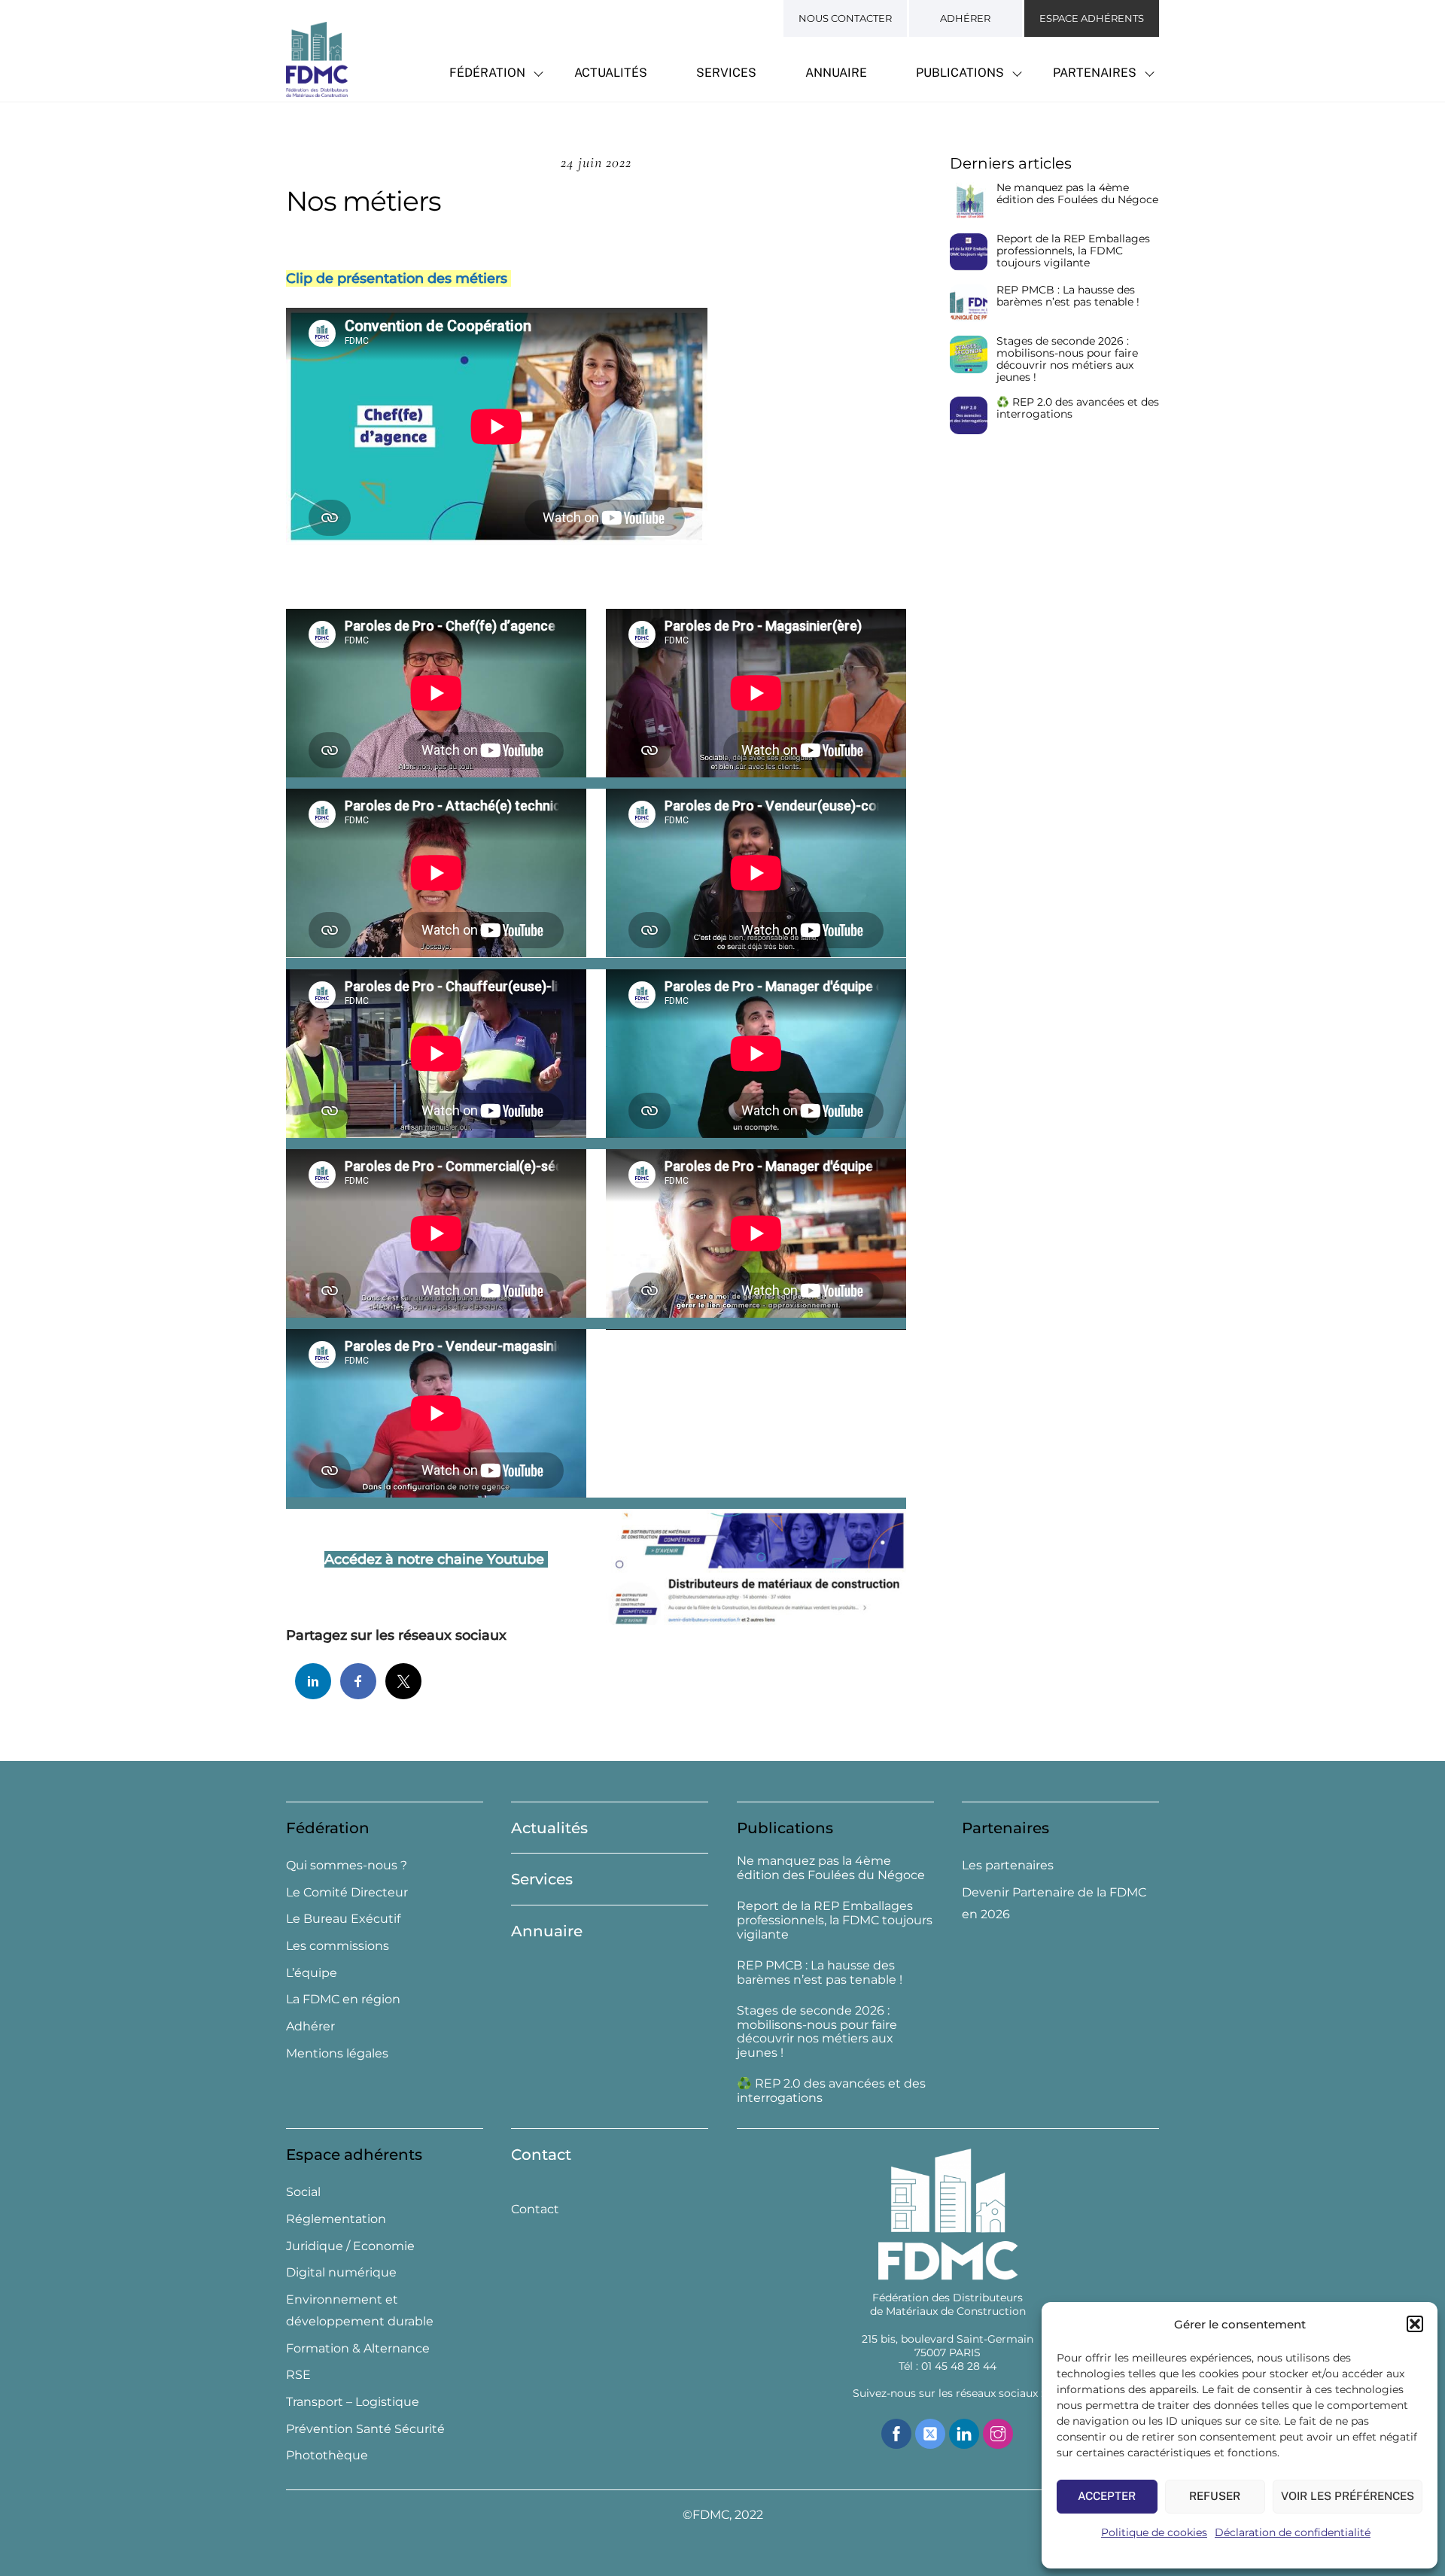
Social (303, 2192)
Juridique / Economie (350, 2246)
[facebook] (896, 2433)
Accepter (1107, 2496)
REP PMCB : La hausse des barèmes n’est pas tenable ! (1068, 296)
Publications (960, 73)
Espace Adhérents (1092, 18)
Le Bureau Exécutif (343, 1919)
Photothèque (327, 2455)
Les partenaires (1008, 1865)
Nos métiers (364, 201)
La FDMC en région (343, 1999)
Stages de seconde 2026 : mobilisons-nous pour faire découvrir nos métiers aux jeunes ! (1067, 359)
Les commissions (338, 1946)
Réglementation (336, 2219)
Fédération (487, 73)
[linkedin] (964, 2433)
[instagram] (998, 2433)
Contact (541, 2155)
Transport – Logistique (353, 2402)
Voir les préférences (1348, 2496)
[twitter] (930, 2433)
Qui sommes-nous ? (347, 1865)
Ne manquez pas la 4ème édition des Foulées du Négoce (1077, 194)
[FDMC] (317, 89)
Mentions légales (337, 2053)
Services (726, 73)
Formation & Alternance (358, 2348)
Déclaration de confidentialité (1293, 2532)
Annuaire (836, 73)
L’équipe (312, 1973)
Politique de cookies (1154, 2532)
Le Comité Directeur (347, 1892)
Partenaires (1095, 73)
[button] (1415, 2324)
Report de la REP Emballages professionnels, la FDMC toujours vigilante (1073, 251)
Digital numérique (341, 2272)
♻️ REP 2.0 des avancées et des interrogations (1078, 408)
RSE (298, 2375)
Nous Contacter (845, 18)
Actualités (611, 73)
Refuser (1215, 2496)
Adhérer (965, 18)
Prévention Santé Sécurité (365, 2429)
